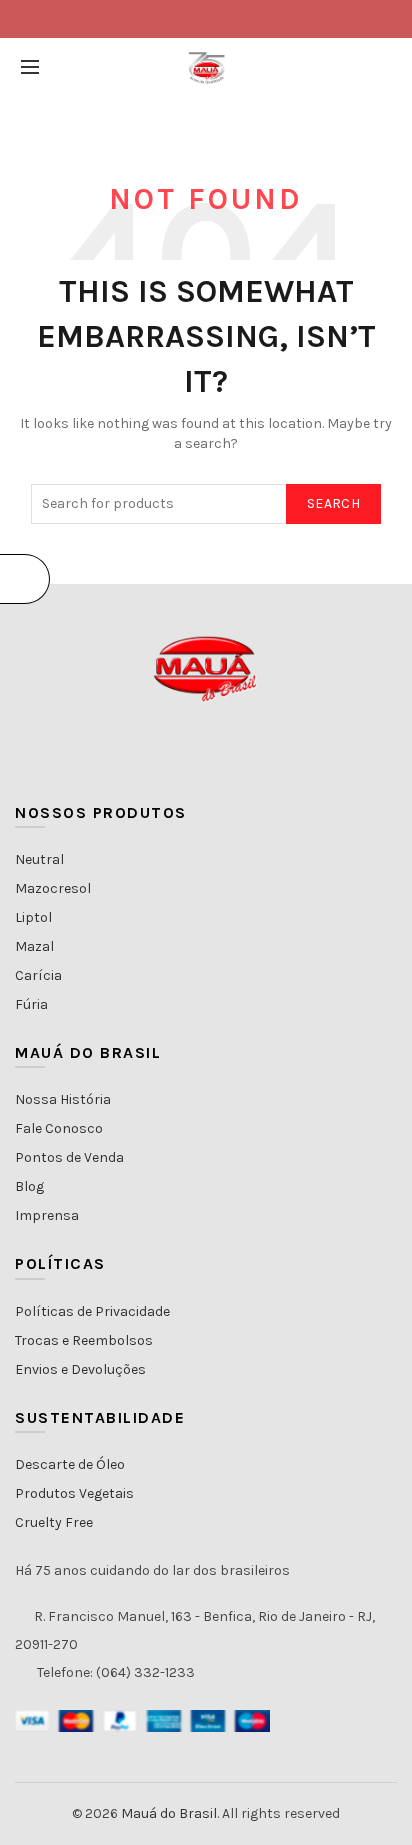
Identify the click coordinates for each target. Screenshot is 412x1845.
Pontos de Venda (69, 1157)
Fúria (31, 1004)
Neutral (39, 859)
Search (333, 503)
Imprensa (47, 1215)
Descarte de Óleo (70, 1464)
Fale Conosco (59, 1128)
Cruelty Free (54, 1522)
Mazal (34, 946)
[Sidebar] (25, 579)
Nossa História (63, 1099)
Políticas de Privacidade (92, 1311)
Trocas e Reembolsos (84, 1340)
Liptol (33, 917)
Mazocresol (53, 888)
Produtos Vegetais (74, 1493)
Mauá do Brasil (169, 1813)
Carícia (38, 975)
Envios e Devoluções (80, 1369)
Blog (29, 1186)
